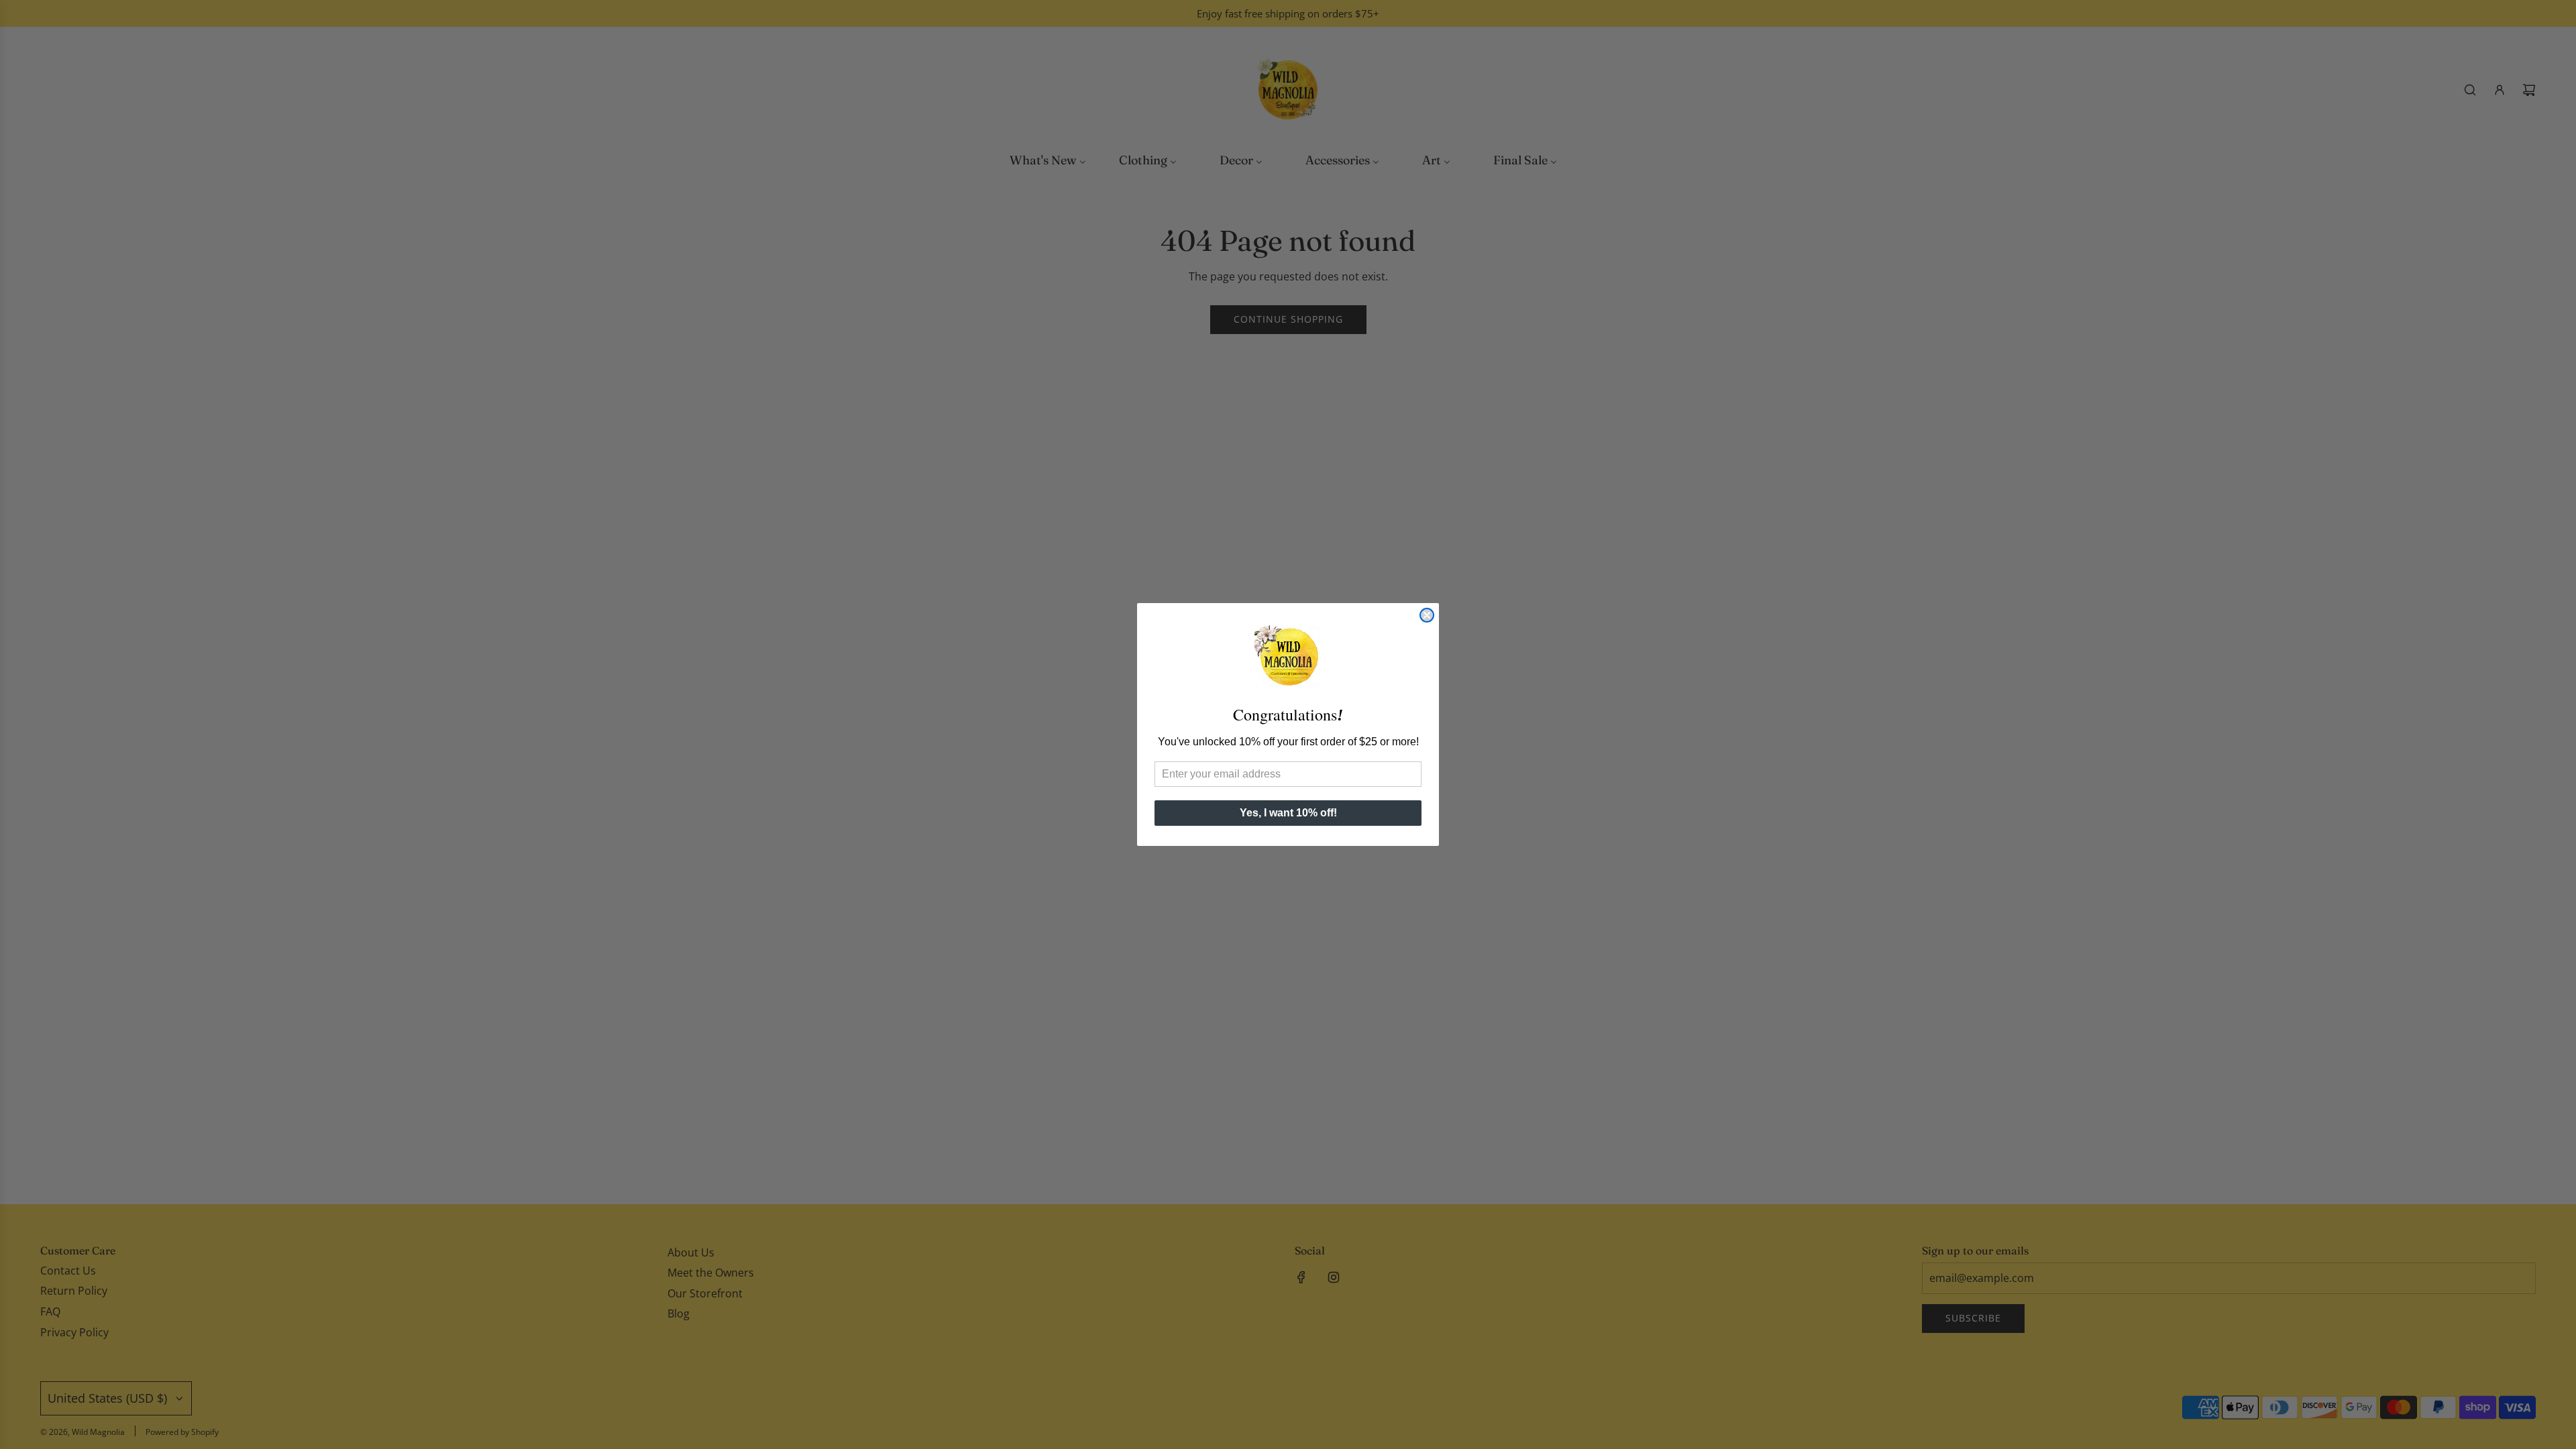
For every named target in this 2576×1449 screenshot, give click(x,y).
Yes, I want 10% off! (1288, 813)
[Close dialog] (1427, 615)
